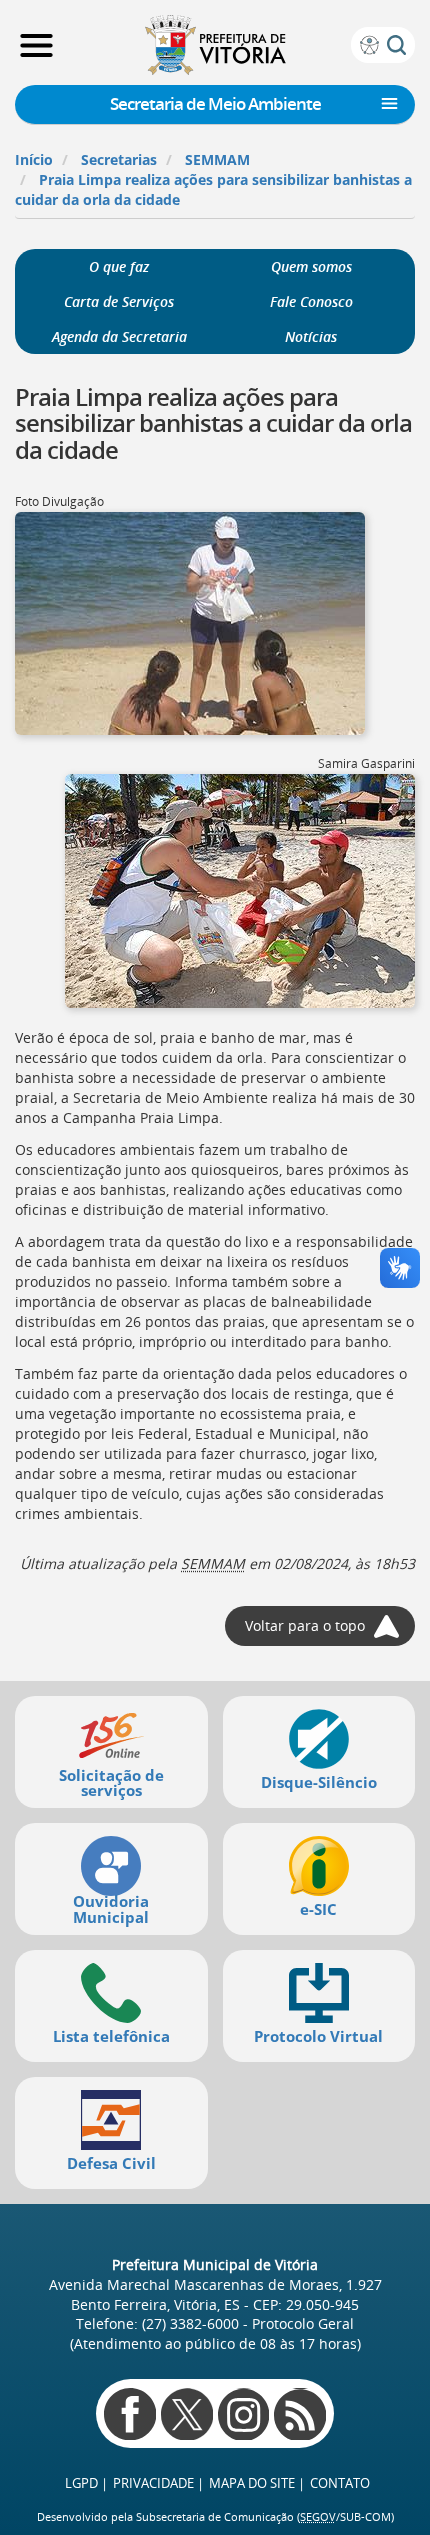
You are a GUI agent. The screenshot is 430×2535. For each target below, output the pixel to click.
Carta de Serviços (119, 301)
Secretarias (119, 159)
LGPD (81, 2483)
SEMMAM (217, 159)
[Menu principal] (36, 45)
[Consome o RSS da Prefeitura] (300, 2414)
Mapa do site (252, 2483)
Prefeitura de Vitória (215, 45)
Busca (396, 44)
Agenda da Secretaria (119, 336)
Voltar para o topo (305, 1625)
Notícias (311, 336)
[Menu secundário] (390, 104)
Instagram (244, 2414)
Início (34, 159)
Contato (340, 2483)
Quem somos (311, 266)
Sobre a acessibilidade (369, 44)
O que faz (119, 266)
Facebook (130, 2414)
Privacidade (153, 2483)
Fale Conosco (311, 301)
